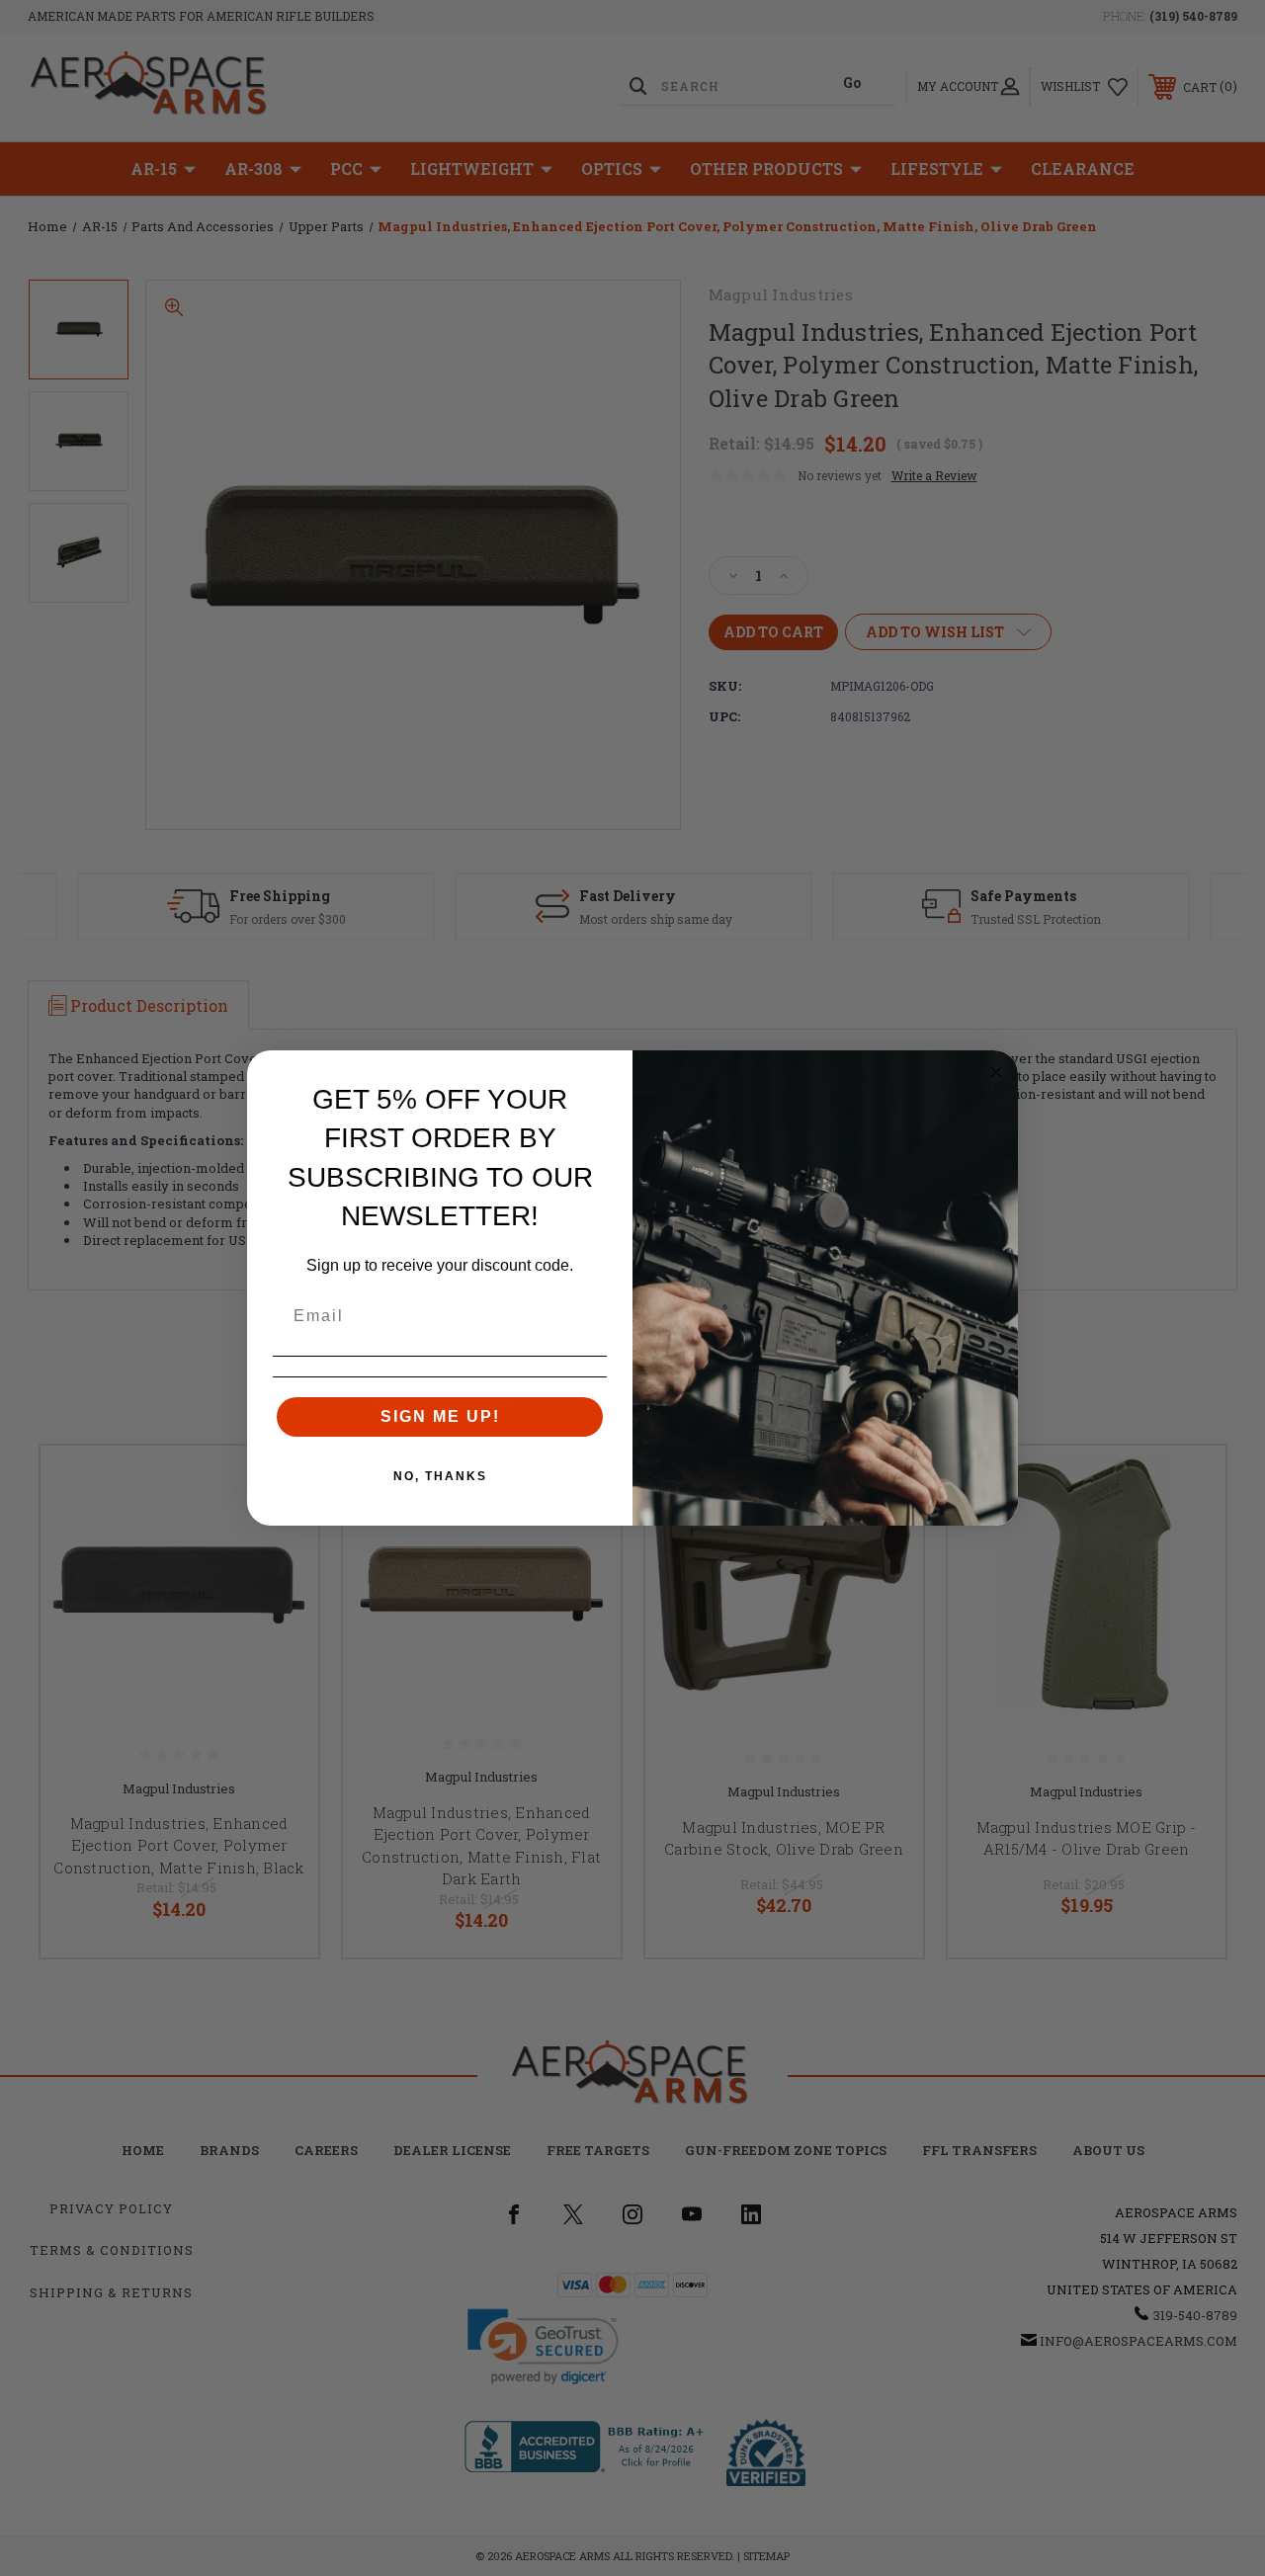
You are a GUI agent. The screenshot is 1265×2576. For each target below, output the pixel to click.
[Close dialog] (996, 1072)
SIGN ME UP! (440, 1416)
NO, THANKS (440, 1476)
